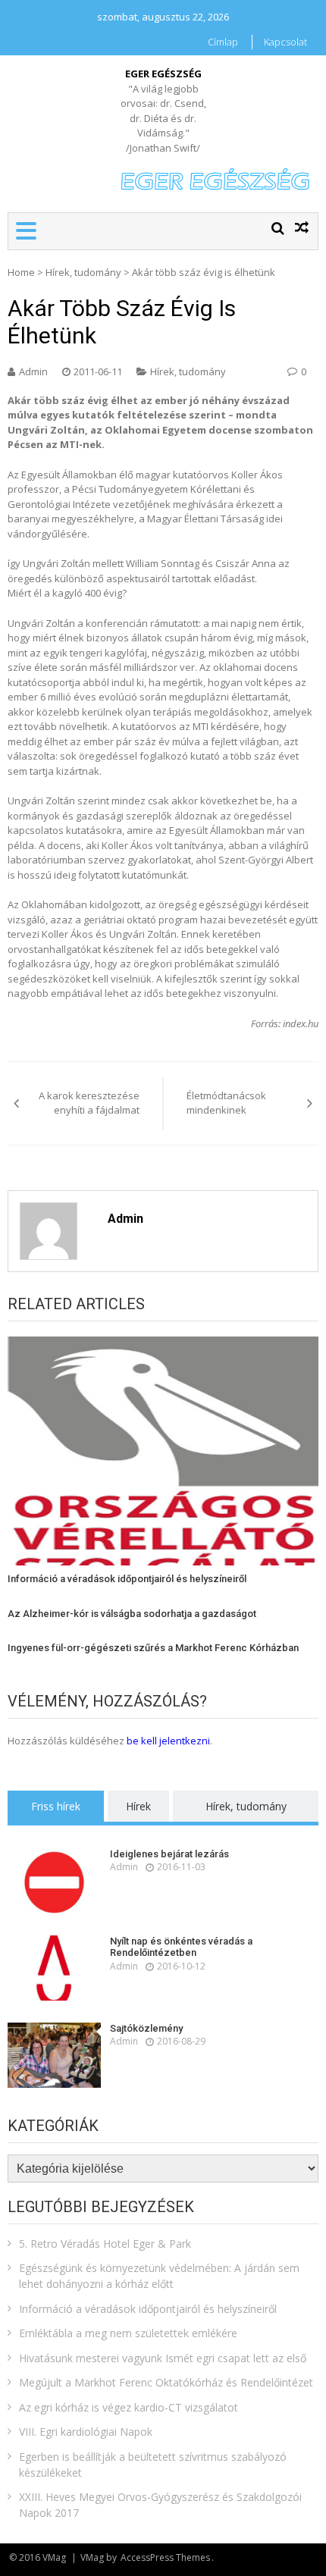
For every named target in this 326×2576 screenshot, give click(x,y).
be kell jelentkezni (168, 1741)
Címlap (223, 42)
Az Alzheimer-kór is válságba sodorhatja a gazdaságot (132, 1614)
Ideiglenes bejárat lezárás (169, 1854)
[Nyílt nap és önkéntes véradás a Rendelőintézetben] (54, 1968)
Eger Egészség (163, 74)
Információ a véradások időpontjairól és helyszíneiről (127, 1579)
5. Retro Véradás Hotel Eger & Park (105, 2244)
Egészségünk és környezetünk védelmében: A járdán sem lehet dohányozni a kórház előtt (159, 2276)
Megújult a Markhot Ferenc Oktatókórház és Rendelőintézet (166, 2382)
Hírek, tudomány (83, 272)
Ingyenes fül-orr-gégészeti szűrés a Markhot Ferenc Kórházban (153, 1648)
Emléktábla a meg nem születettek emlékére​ (128, 2333)
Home (21, 272)
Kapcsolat (285, 42)
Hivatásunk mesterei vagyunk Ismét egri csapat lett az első (163, 2358)
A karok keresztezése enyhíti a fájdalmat (89, 1103)
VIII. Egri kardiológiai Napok (86, 2432)
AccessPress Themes (165, 2557)
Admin (33, 371)
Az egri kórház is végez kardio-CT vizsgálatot (129, 2407)
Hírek (138, 1806)
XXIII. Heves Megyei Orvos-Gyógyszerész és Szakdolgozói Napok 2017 (160, 2505)
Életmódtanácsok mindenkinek (226, 1103)
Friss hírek (56, 1806)
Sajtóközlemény (146, 2028)
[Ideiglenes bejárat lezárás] (54, 1881)
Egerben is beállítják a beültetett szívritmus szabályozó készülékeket (153, 2465)
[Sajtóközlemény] (54, 2055)
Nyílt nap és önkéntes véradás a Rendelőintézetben (181, 1947)
